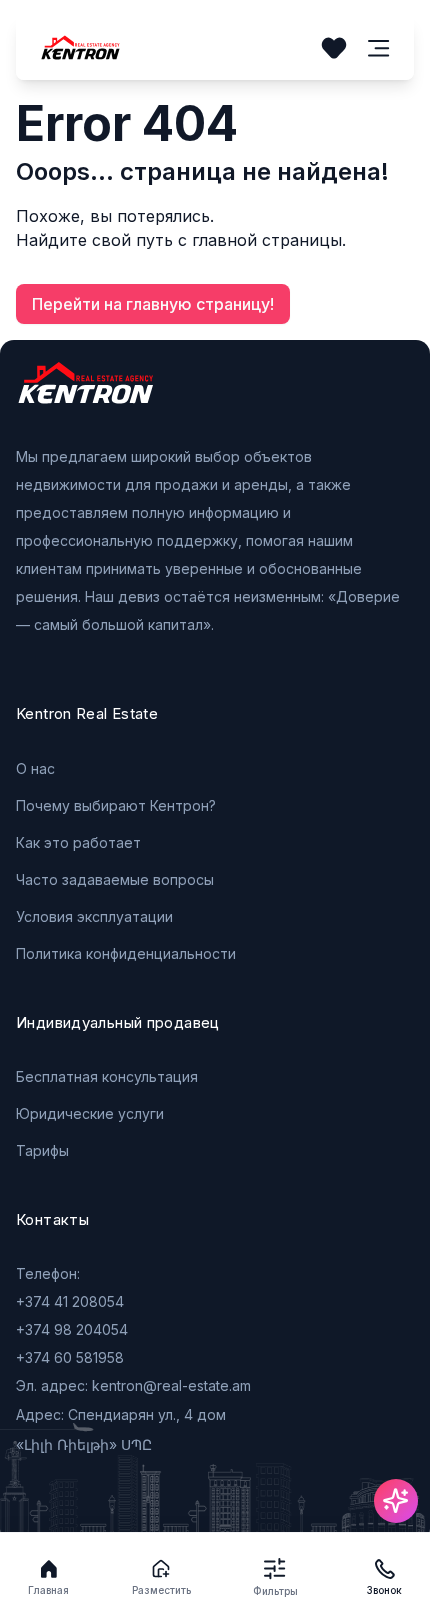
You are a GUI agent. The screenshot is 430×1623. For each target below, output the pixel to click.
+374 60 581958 (70, 1357)
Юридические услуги (90, 1113)
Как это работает (78, 842)
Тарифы (42, 1150)
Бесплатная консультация (107, 1076)
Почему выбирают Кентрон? (116, 805)
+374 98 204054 (72, 1329)
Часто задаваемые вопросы (115, 879)
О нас (35, 768)
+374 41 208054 (70, 1301)
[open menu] (379, 48)
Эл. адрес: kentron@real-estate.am (133, 1385)
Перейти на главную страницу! (153, 304)
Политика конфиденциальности (126, 953)
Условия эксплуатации (94, 916)
